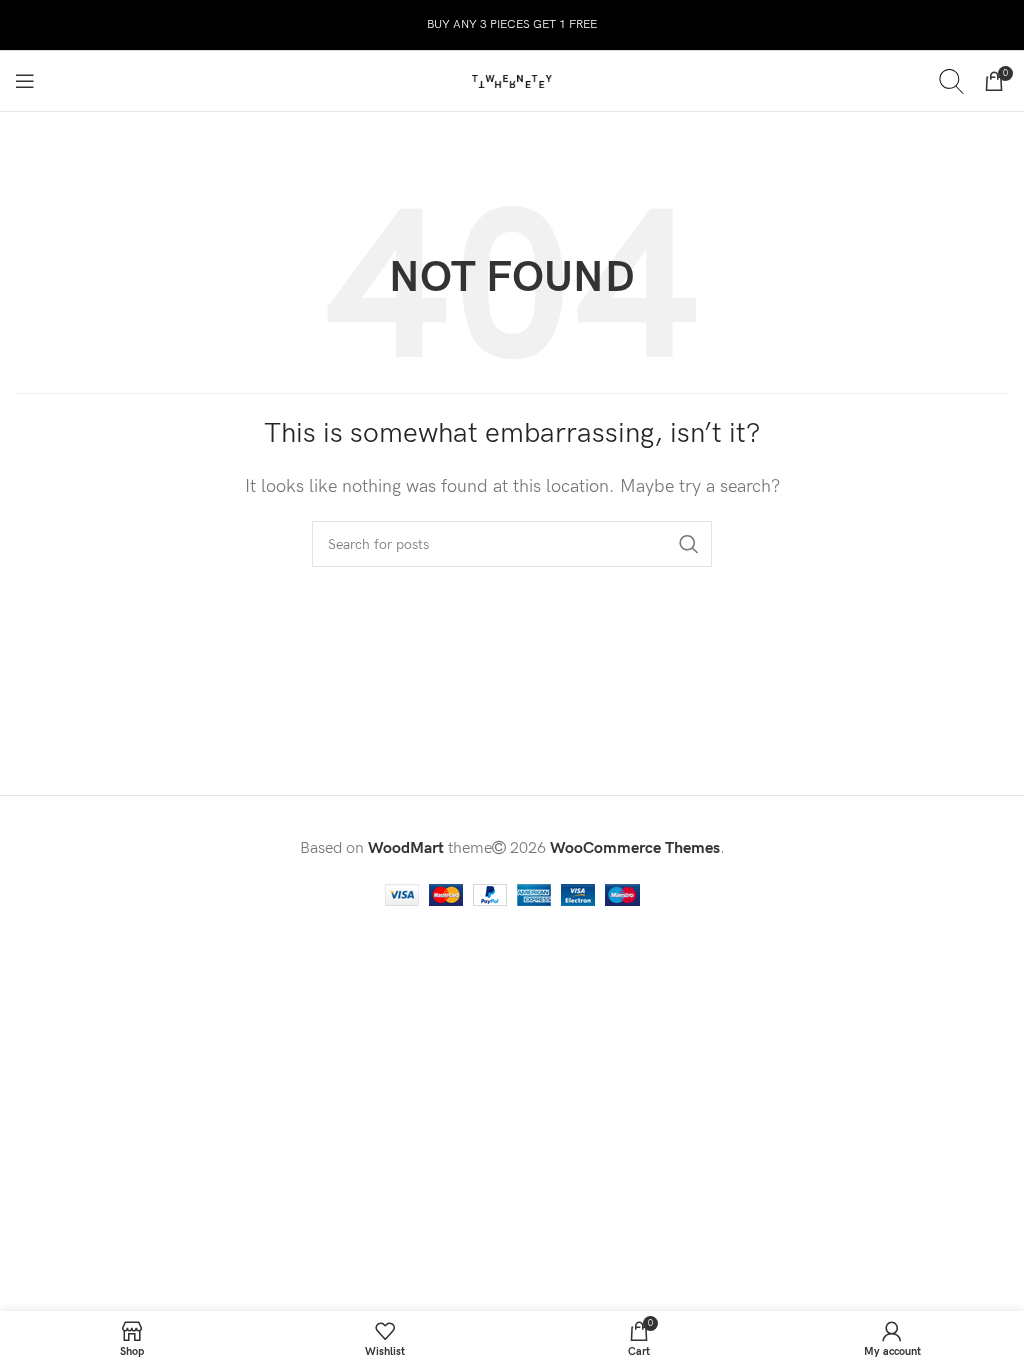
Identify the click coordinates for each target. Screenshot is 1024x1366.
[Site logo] (512, 80)
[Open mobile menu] (25, 81)
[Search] (951, 81)
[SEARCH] (689, 544)
